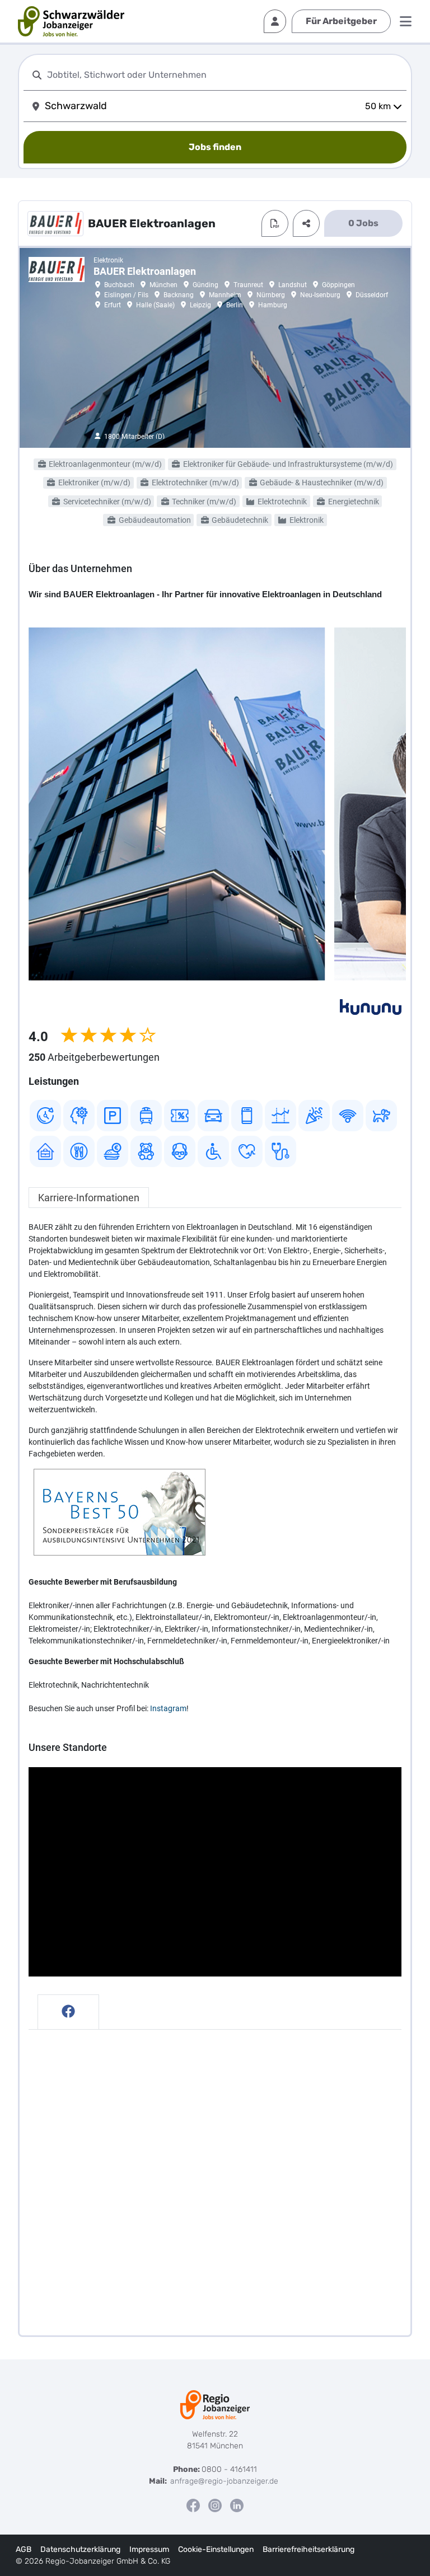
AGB (24, 2549)
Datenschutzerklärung (80, 2549)
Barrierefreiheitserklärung (309, 2549)
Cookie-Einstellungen (216, 2549)
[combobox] (225, 75)
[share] (306, 223)
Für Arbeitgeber (341, 21)
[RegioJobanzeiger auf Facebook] (193, 2505)
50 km (378, 106)
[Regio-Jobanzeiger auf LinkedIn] (237, 2505)
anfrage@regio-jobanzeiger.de (224, 2481)
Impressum (149, 2549)
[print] (275, 223)
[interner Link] (71, 21)
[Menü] (406, 21)
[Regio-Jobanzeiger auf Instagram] (215, 2505)
